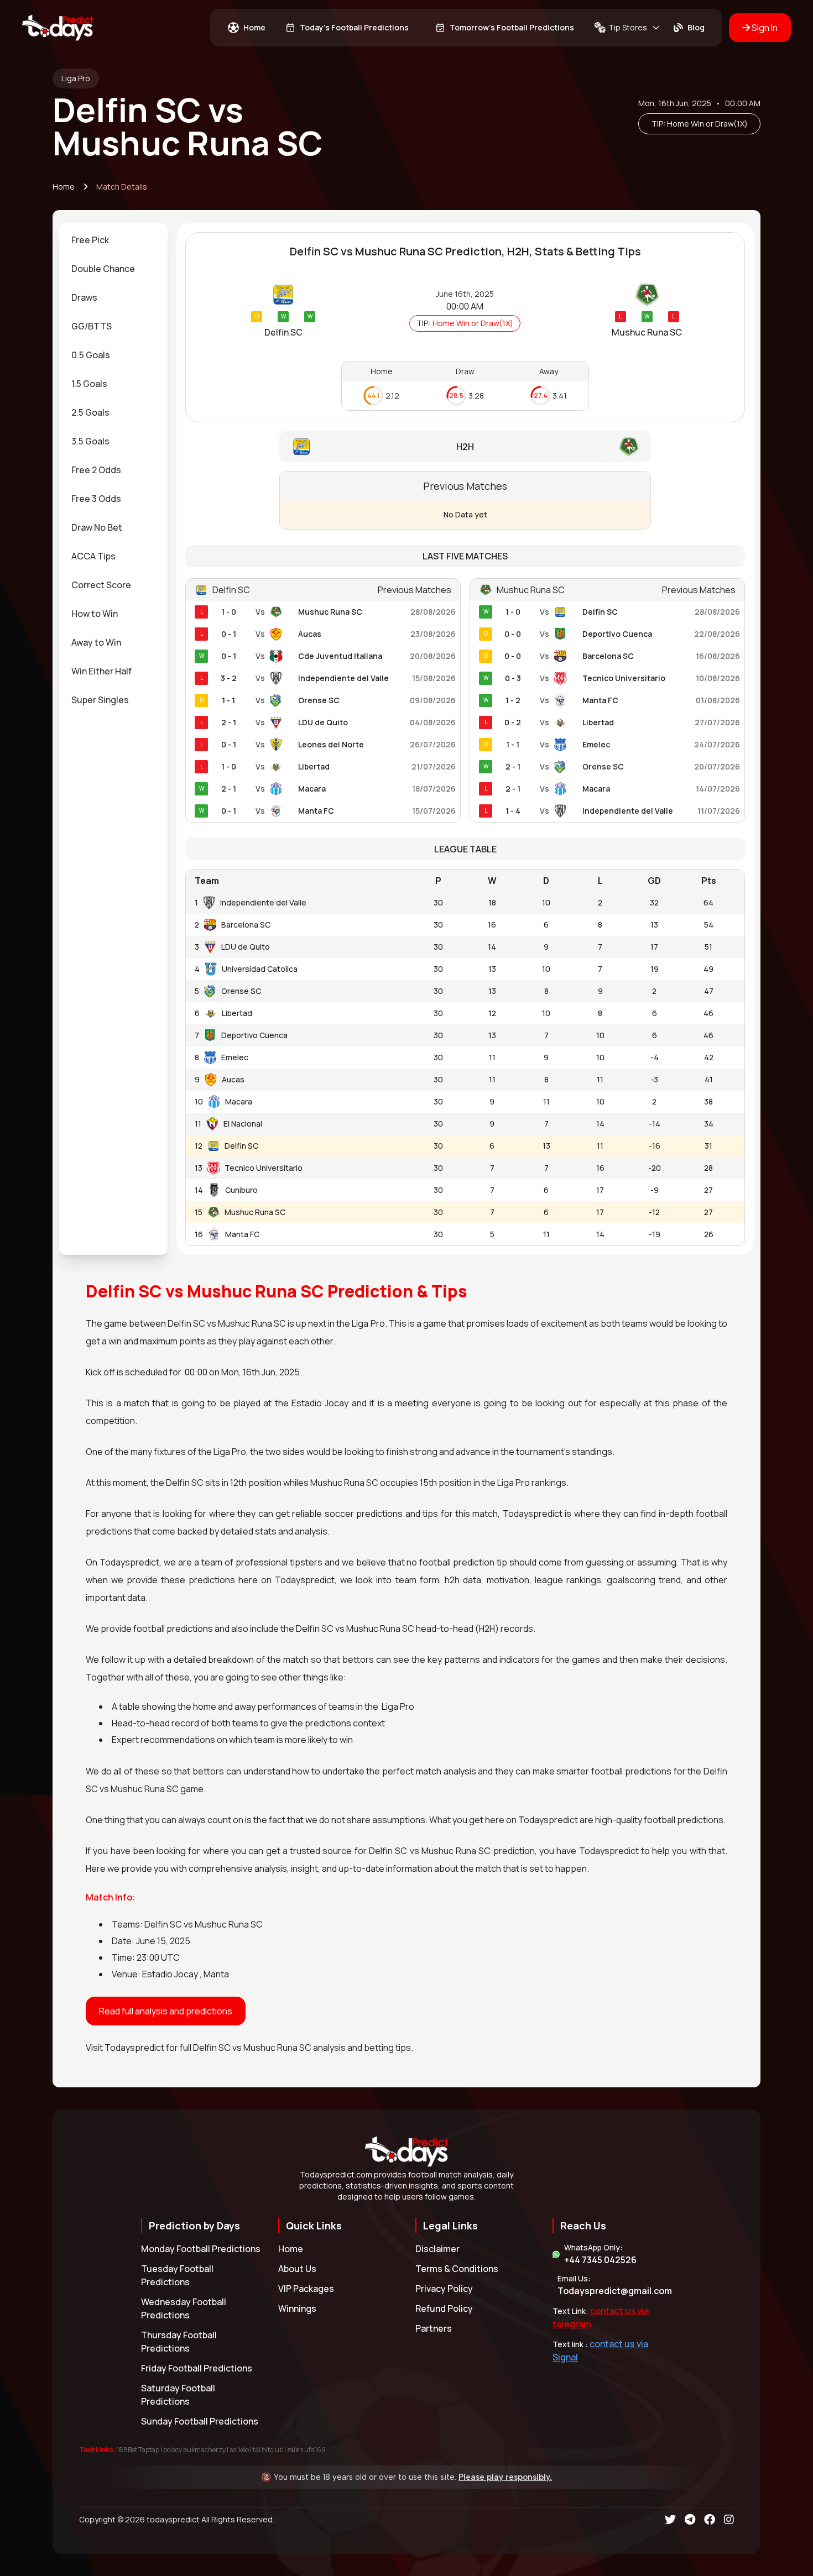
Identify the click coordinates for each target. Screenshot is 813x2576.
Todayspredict (134, 2048)
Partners (434, 2328)
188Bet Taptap (138, 2450)
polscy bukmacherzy (194, 2450)
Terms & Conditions (457, 2269)
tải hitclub (268, 2450)
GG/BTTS (92, 326)
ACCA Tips (93, 556)
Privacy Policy (444, 2289)
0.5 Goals (91, 355)
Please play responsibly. (505, 2477)
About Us (297, 2269)
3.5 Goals (90, 441)
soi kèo (239, 2450)
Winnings (297, 2308)
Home (64, 187)
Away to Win (96, 642)
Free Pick (90, 240)
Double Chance (103, 269)
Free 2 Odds (96, 470)
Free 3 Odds (96, 499)
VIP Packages (306, 2289)
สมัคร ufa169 (306, 2450)
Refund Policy (444, 2308)
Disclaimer (437, 2249)
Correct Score (101, 585)
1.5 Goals (89, 384)
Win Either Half (101, 671)
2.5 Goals (90, 412)
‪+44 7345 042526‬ (600, 2260)
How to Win (95, 614)
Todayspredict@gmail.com (615, 2291)
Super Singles (100, 700)
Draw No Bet (97, 527)
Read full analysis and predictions (166, 2011)
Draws (84, 297)
